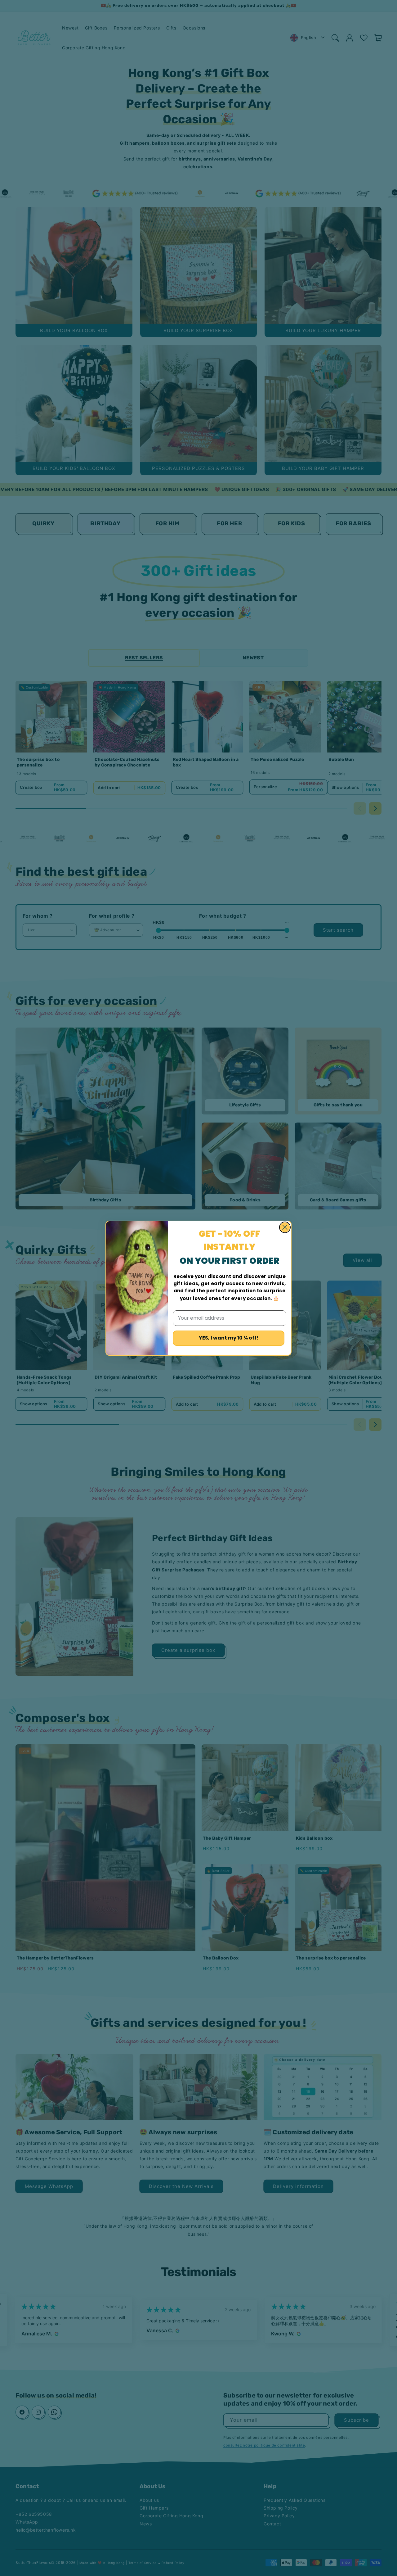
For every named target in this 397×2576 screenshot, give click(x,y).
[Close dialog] (285, 1227)
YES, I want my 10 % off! (229, 1338)
